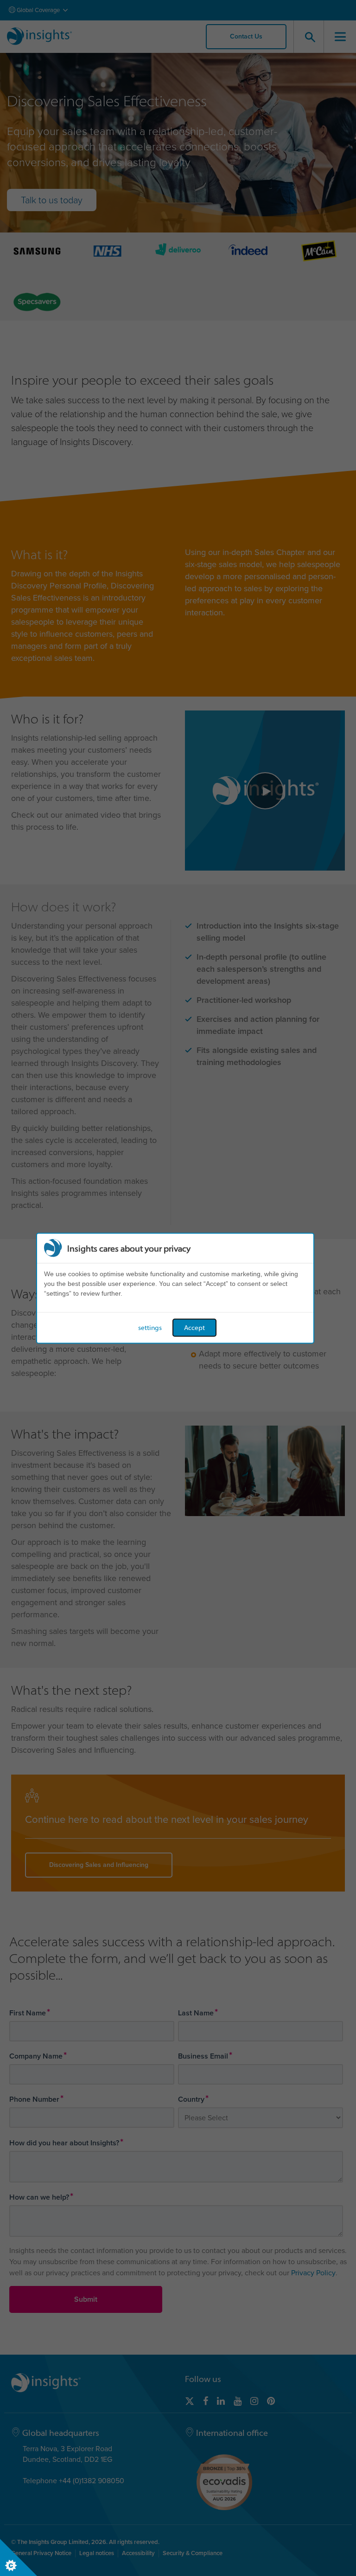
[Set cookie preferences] (19, 2557)
